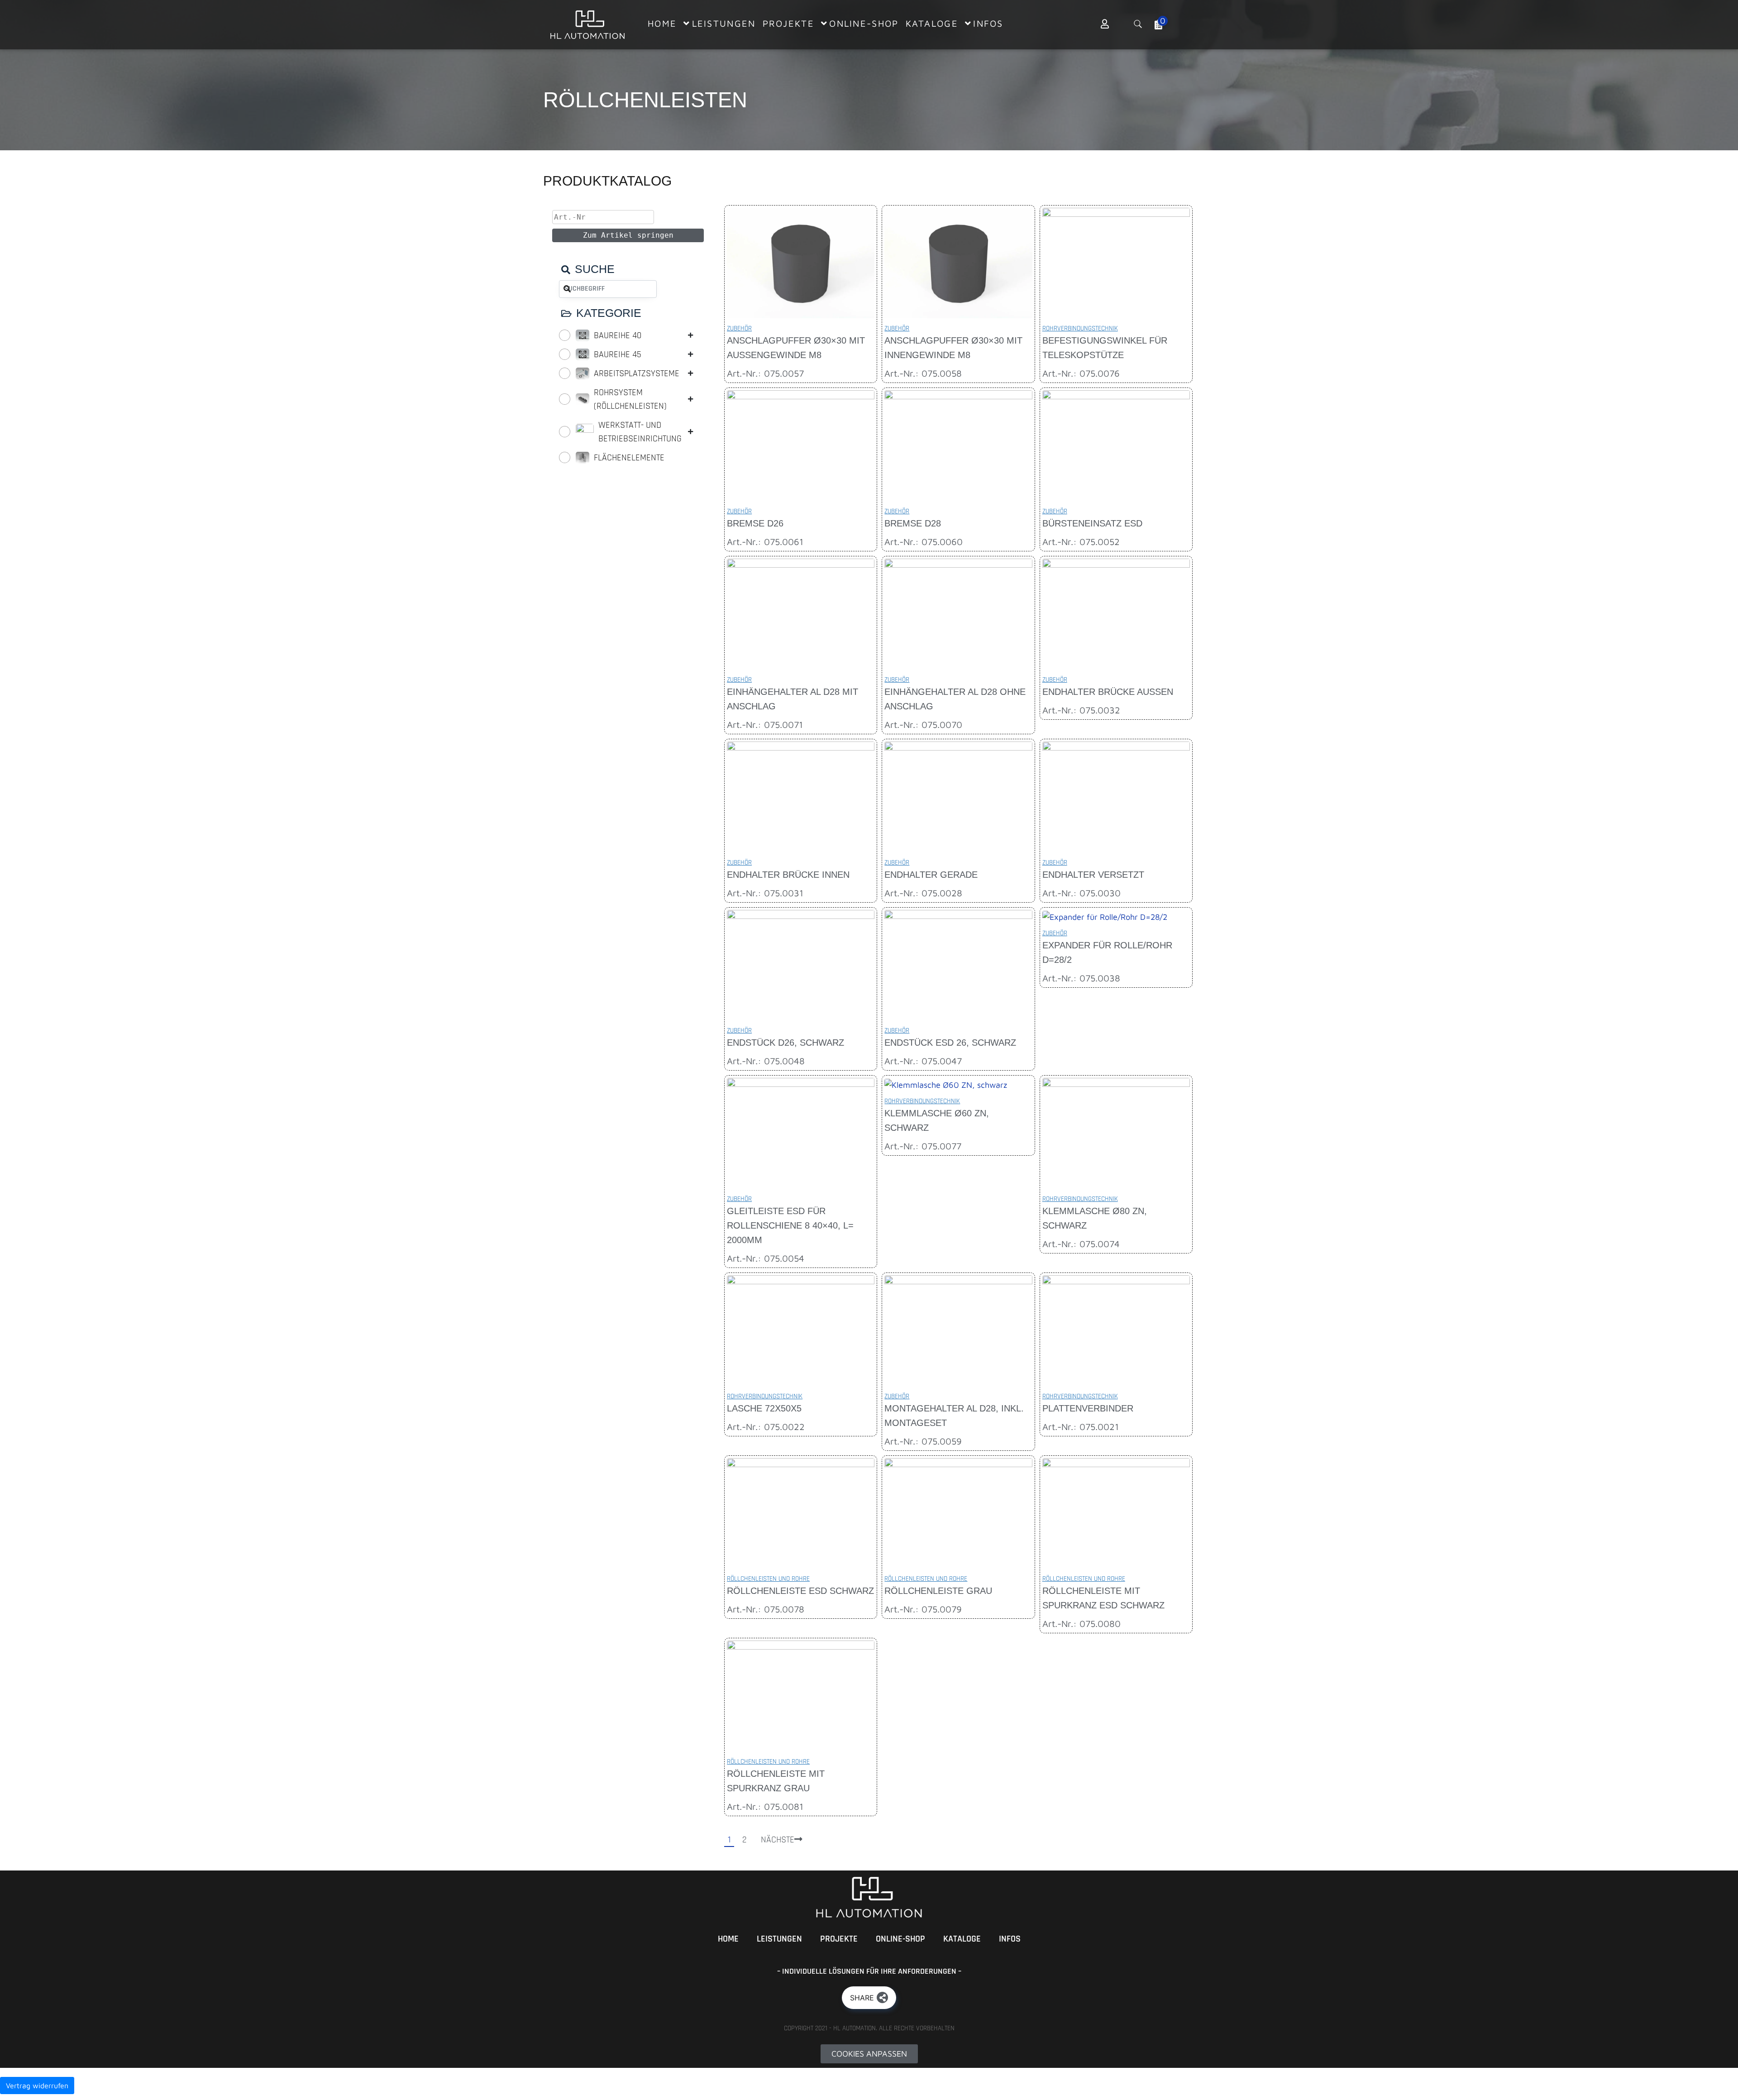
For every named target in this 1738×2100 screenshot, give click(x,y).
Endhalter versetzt (1093, 875)
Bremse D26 (755, 523)
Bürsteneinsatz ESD (1092, 523)
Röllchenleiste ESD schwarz (800, 1591)
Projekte (839, 1939)
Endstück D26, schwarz (785, 1043)
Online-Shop (900, 1939)
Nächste (778, 1840)
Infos (1010, 1939)
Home (728, 1939)
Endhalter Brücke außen (1108, 692)
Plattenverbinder (1088, 1408)
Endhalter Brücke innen (788, 875)
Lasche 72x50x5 (764, 1408)
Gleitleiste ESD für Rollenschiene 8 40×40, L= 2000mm (790, 1225)
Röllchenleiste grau (938, 1591)
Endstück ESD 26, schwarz (950, 1043)
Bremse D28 (913, 523)
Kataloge (962, 1939)
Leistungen (779, 1939)
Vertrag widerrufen (37, 2086)
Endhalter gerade (931, 875)
